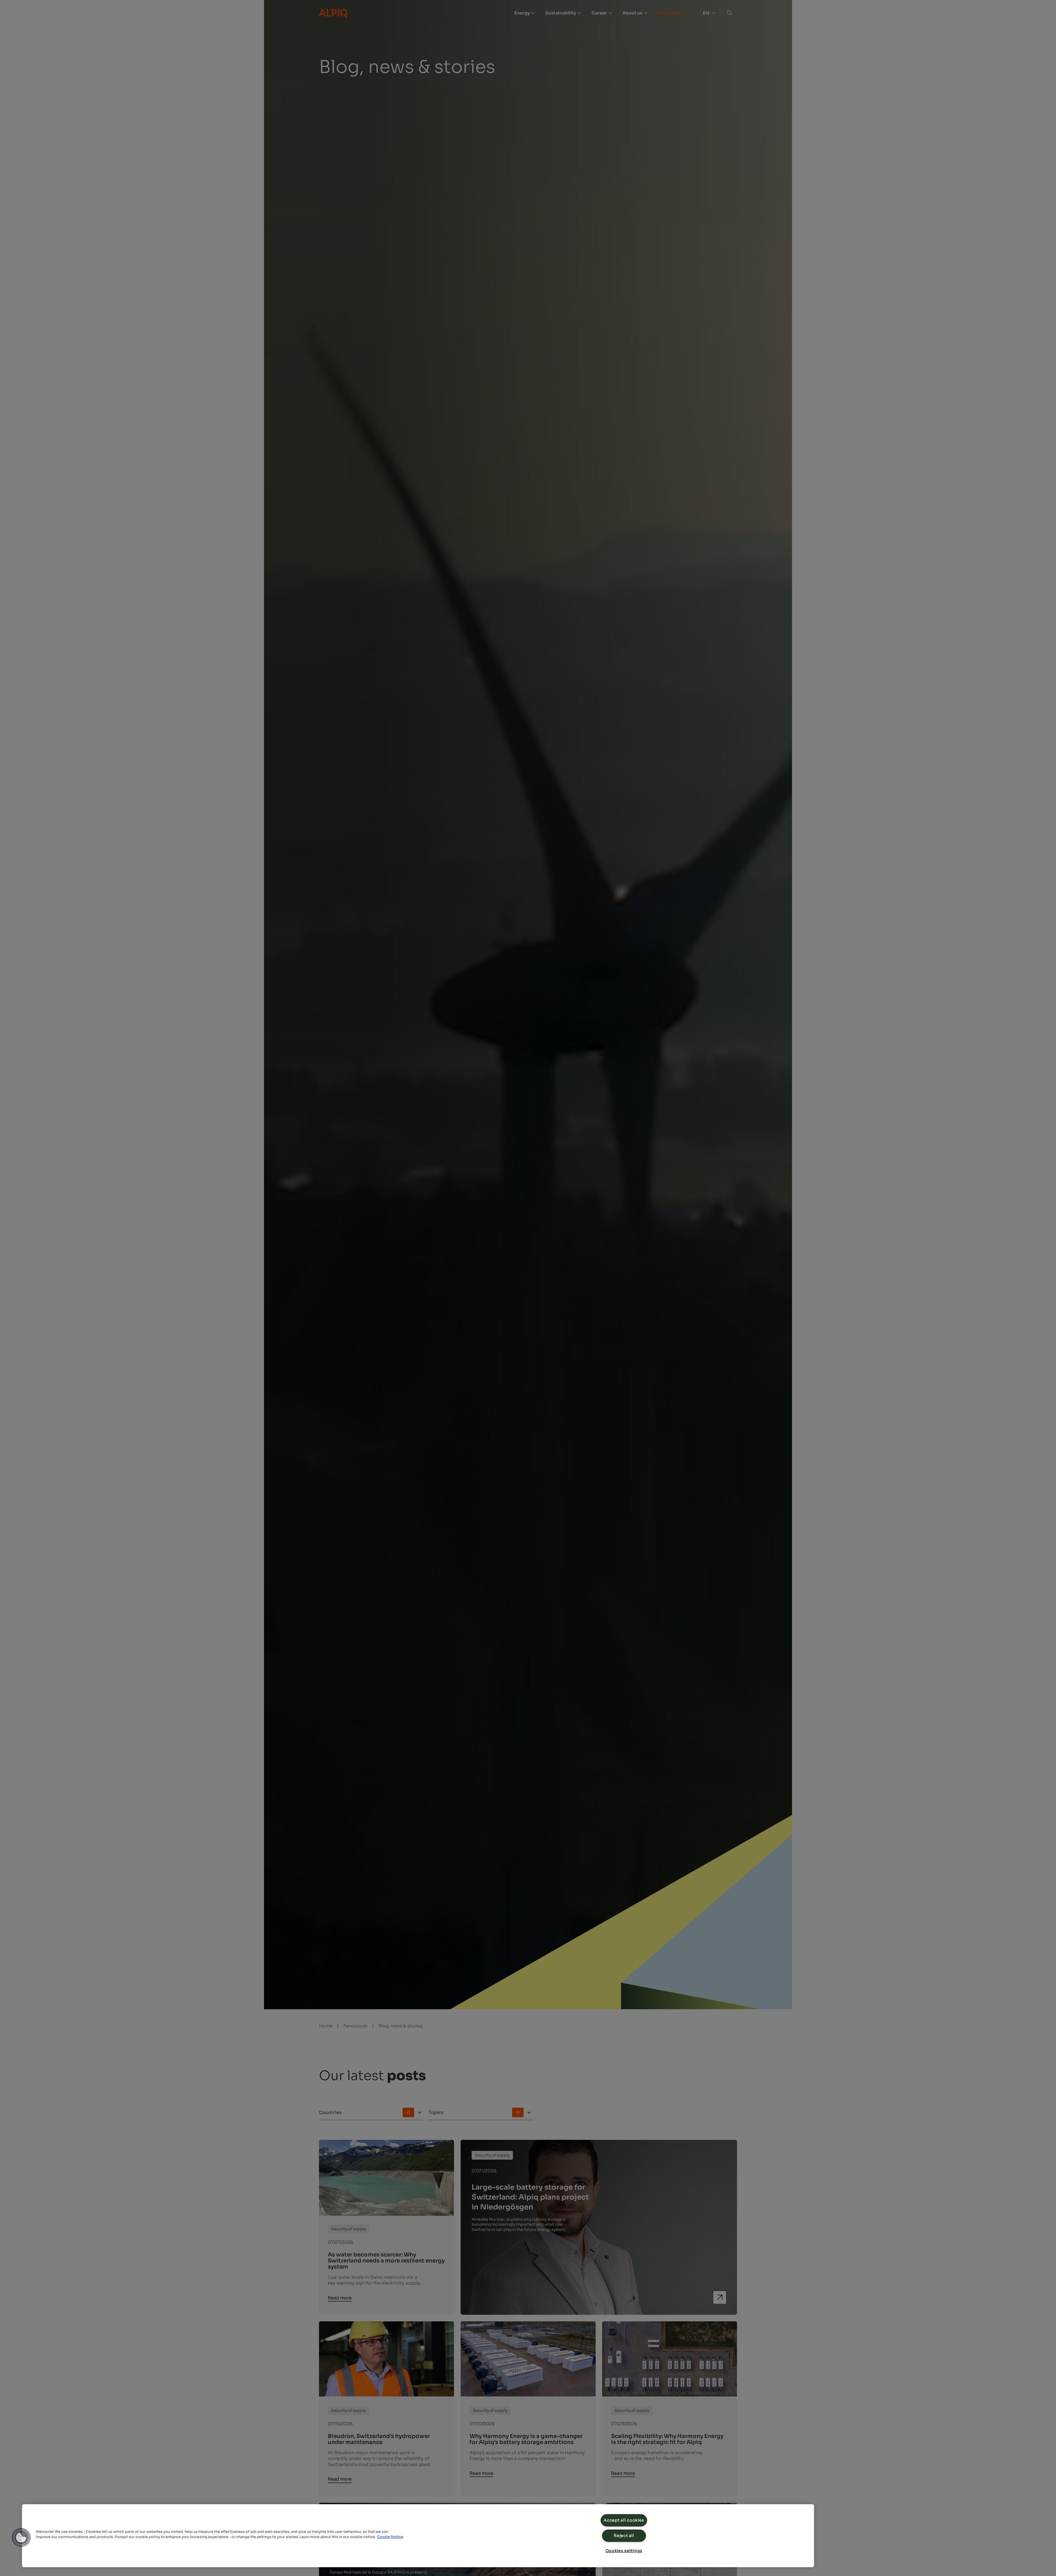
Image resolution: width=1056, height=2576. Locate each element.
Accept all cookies (624, 2520)
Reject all (624, 2536)
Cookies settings (624, 2551)
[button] (21, 2537)
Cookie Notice (390, 2537)
